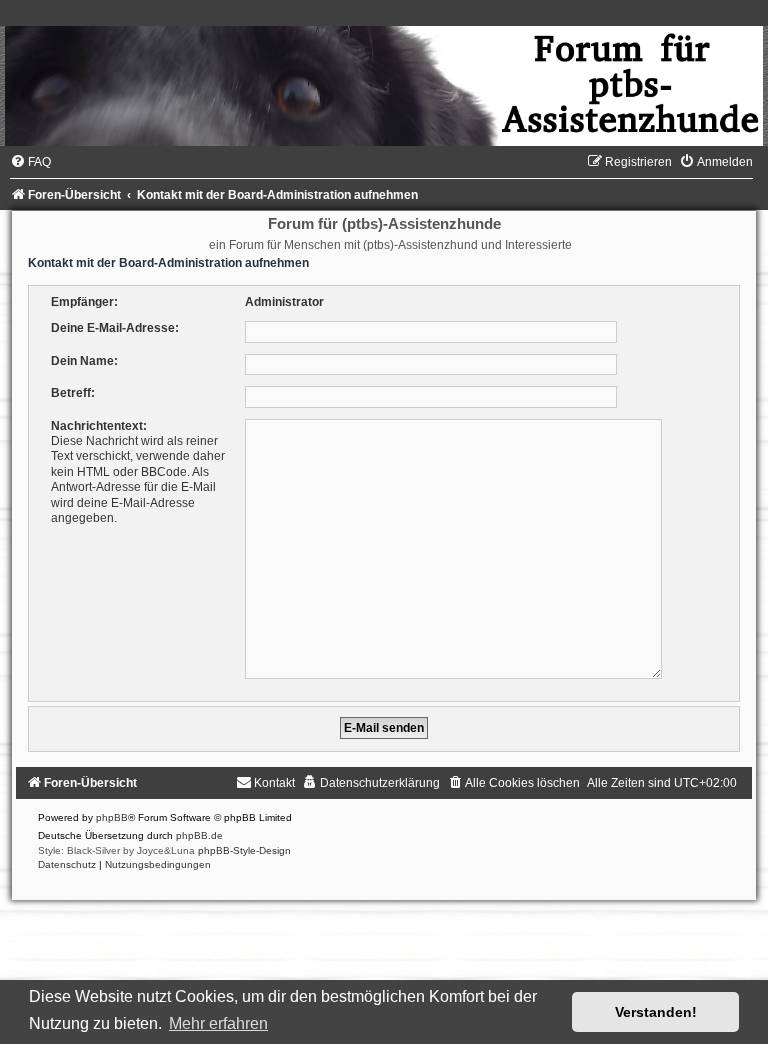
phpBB (112, 817)
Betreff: (73, 393)
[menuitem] (30, 162)
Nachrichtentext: (99, 426)
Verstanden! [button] (656, 1012)
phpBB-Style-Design (244, 850)
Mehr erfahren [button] (218, 1023)
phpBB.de (199, 835)
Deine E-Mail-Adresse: (115, 328)
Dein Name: (84, 361)
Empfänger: (84, 302)
